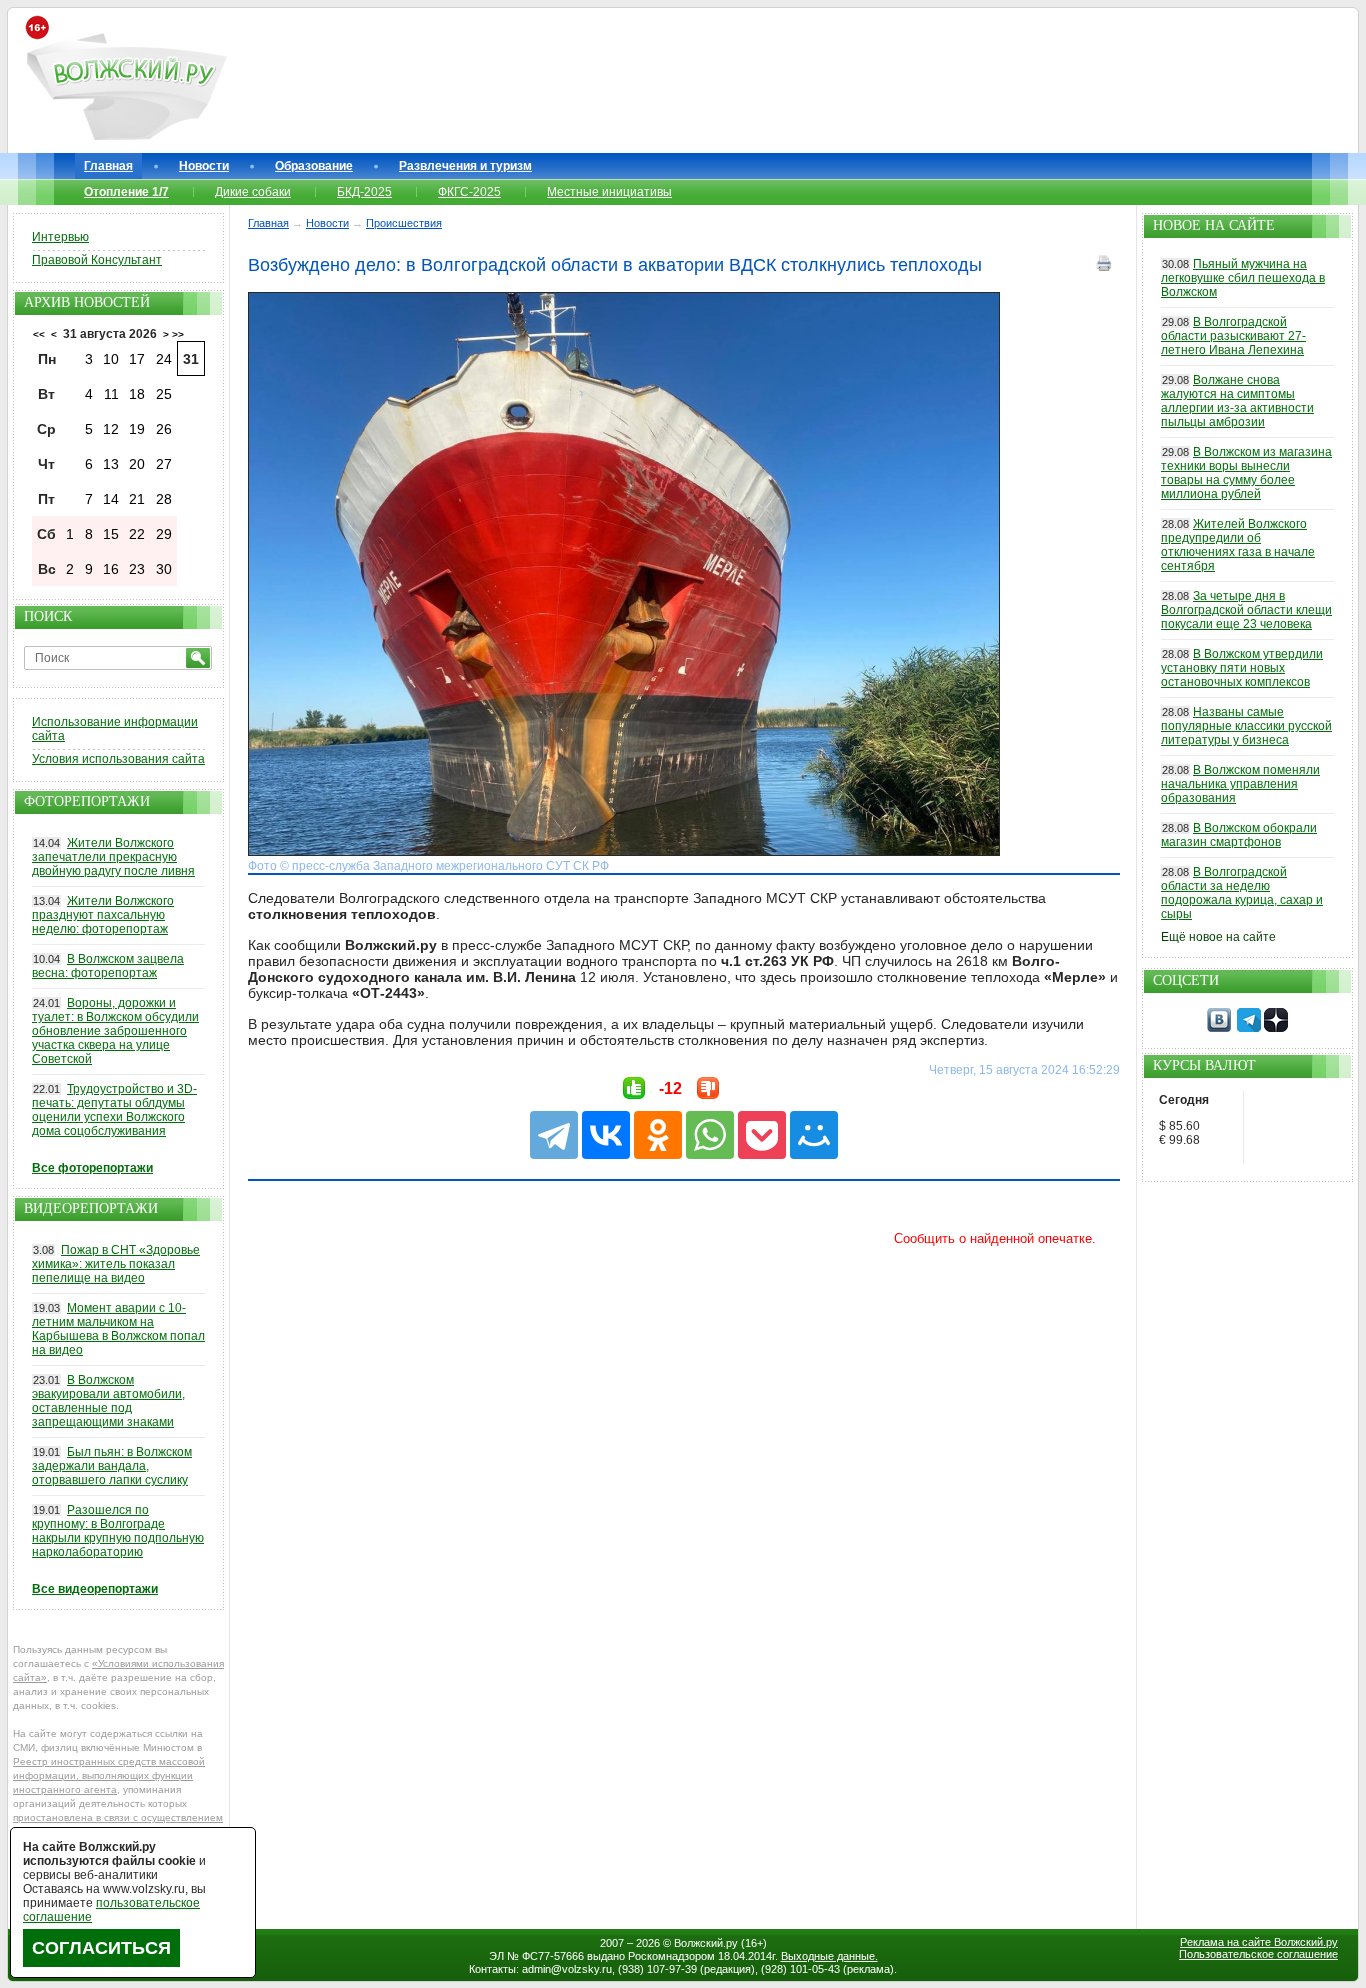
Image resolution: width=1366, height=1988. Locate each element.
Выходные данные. (829, 1956)
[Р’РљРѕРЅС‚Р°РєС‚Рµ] (606, 1135)
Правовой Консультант (97, 260)
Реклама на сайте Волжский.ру (1259, 1942)
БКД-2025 (364, 192)
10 (111, 359)
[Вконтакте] (1219, 1028)
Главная (108, 166)
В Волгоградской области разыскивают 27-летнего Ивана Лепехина (1233, 336)
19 (137, 429)
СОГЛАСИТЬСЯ (101, 1948)
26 (164, 429)
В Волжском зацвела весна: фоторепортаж (108, 966)
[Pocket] (762, 1135)
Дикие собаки (253, 192)
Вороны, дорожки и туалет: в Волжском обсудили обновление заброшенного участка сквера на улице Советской (115, 1031)
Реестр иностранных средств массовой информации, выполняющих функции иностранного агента (109, 1775)
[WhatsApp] (710, 1135)
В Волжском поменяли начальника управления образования (1240, 784)
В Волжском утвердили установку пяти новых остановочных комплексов (1242, 668)
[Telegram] (554, 1135)
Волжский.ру (706, 1943)
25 (164, 394)
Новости (204, 166)
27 (164, 464)
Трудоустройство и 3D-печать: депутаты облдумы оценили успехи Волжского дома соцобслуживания (114, 1110)
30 (164, 569)
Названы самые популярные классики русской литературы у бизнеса (1246, 726)
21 (137, 499)
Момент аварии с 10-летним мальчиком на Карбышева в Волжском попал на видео (118, 1329)
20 (137, 464)
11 (111, 394)
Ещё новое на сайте (1218, 937)
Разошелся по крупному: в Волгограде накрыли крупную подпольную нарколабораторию (118, 1531)
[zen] (1276, 1028)
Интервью (60, 237)
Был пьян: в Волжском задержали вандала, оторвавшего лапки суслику (112, 1466)
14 (111, 499)
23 (137, 569)
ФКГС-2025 (469, 192)
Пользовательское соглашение (1258, 1954)
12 (111, 429)
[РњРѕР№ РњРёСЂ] (814, 1135)
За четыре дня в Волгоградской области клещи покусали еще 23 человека (1246, 610)
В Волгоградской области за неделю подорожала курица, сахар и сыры (1242, 893)
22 (137, 534)
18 (137, 394)
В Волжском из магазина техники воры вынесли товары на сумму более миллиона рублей (1246, 473)
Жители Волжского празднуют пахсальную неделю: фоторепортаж (103, 915)
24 (164, 359)
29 (164, 534)
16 (111, 569)
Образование (314, 166)
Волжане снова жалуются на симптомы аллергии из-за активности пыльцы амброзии (1237, 401)
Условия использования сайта (118, 759)
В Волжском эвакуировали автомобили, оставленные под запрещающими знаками (108, 1401)
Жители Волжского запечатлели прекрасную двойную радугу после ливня (113, 857)
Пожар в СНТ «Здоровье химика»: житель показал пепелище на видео (116, 1264)
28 (164, 499)
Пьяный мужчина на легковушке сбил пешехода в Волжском (1243, 278)
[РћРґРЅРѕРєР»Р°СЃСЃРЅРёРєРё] (658, 1135)
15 (111, 534)
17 (137, 359)
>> (178, 334)
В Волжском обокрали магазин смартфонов (1239, 835)
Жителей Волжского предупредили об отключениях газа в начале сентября (1238, 545)
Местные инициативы (609, 192)
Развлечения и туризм (465, 166)
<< (39, 334)
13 (111, 464)
